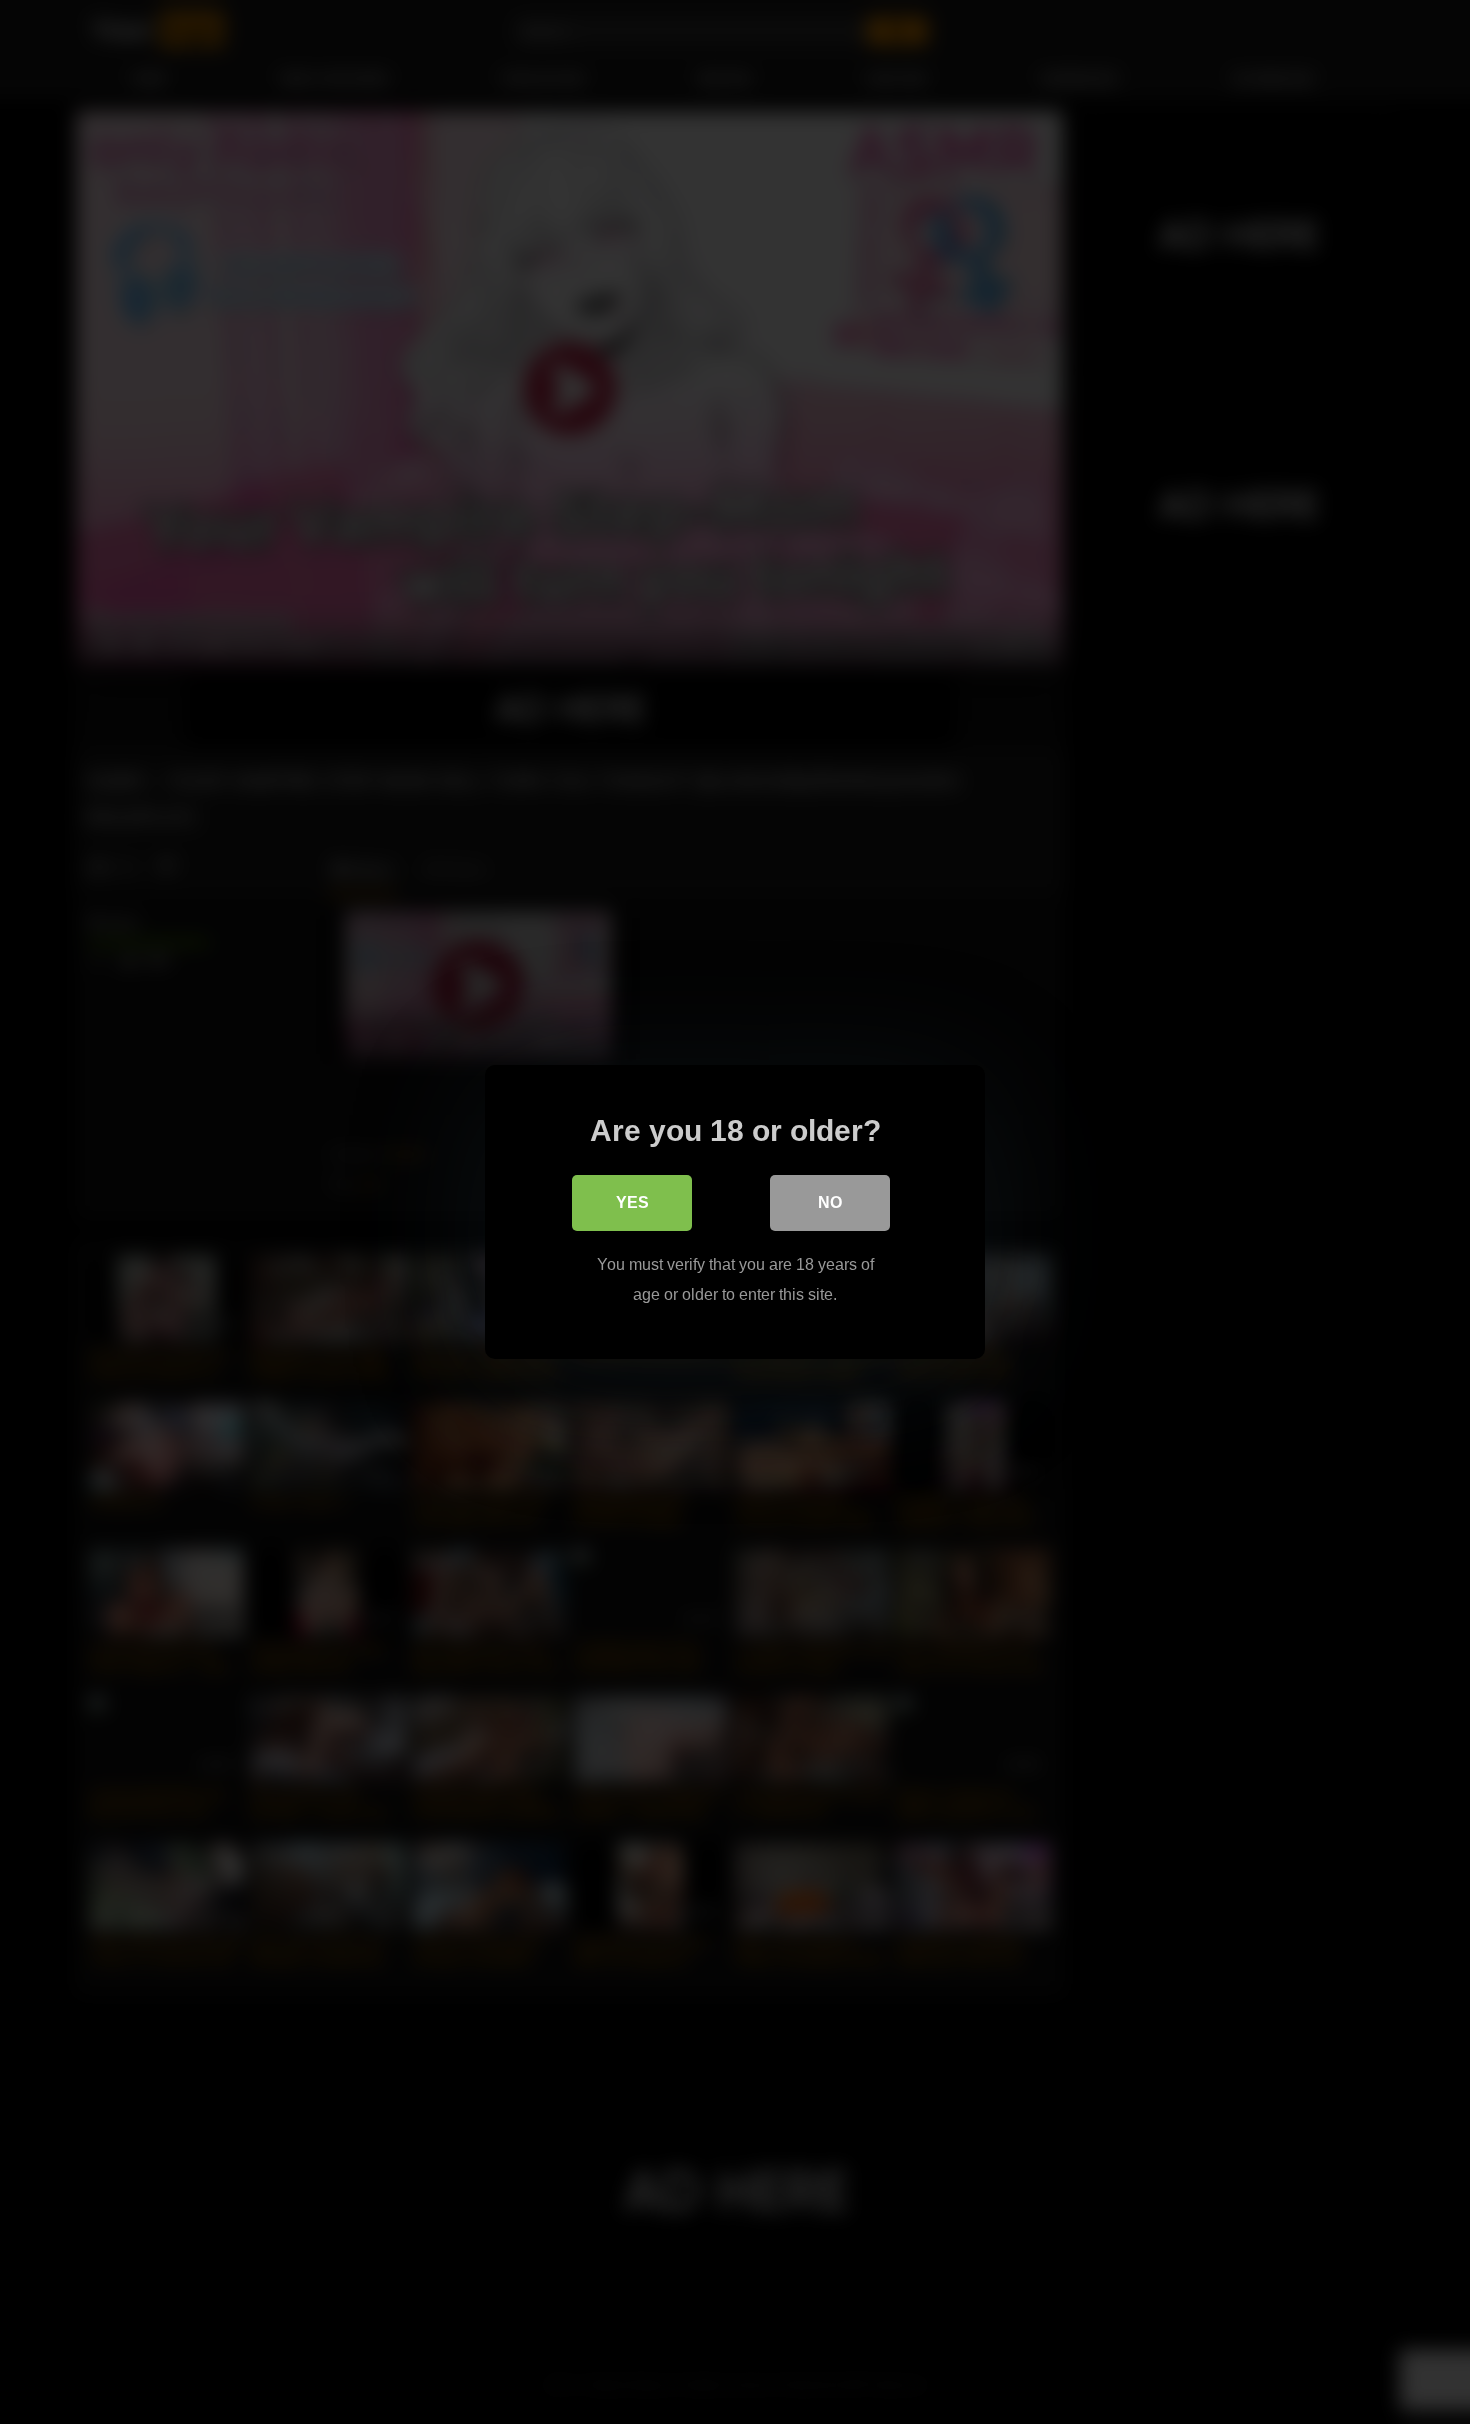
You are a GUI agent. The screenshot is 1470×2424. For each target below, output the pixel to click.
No (830, 1202)
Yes (632, 1202)
